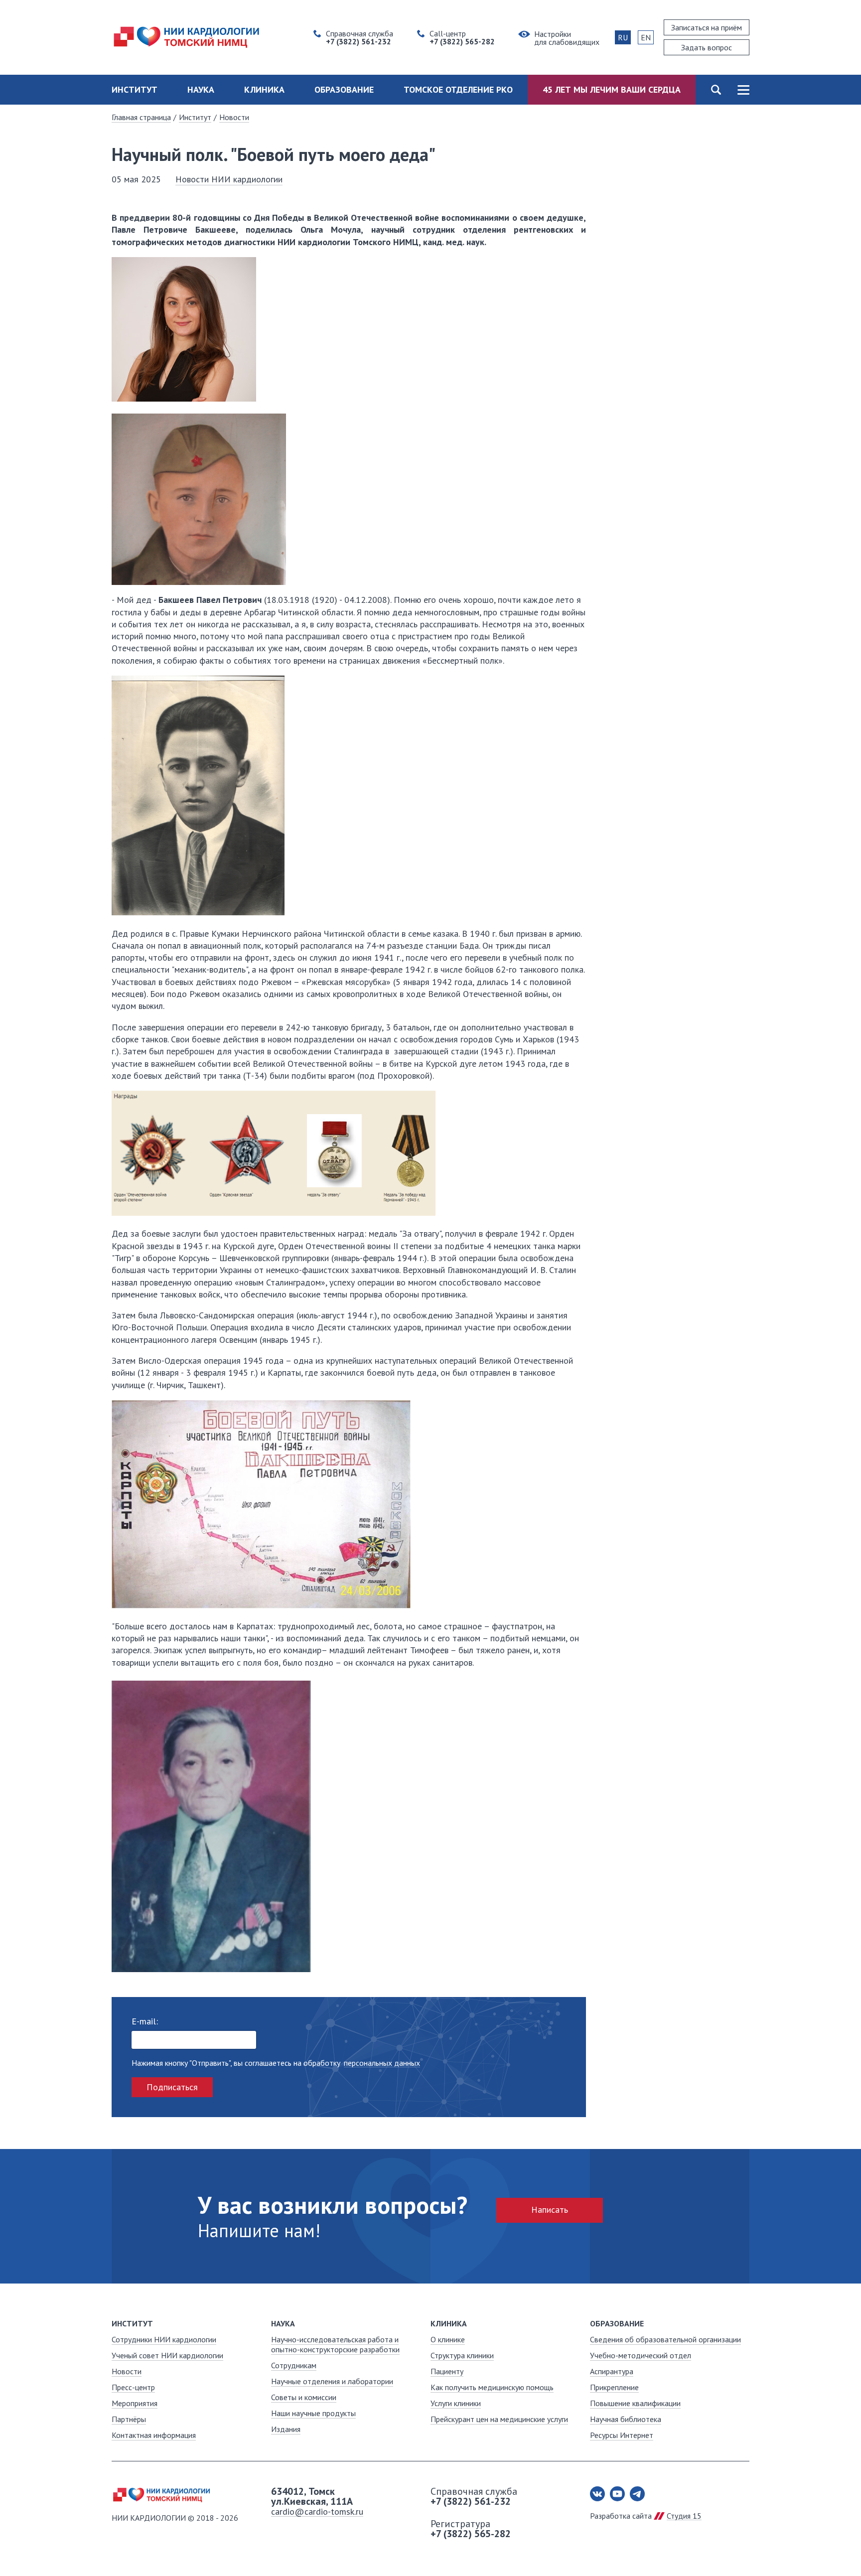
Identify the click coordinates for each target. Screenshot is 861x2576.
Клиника (264, 89)
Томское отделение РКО (458, 89)
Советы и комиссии (304, 2397)
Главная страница (141, 117)
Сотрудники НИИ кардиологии (164, 2339)
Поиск (716, 90)
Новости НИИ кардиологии (229, 179)
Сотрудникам (294, 2365)
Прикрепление (614, 2387)
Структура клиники (462, 2355)
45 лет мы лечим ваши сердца (612, 89)
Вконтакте (597, 2494)
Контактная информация (154, 2435)
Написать (550, 2210)
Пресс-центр (133, 2387)
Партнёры (129, 2419)
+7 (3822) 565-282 (471, 2534)
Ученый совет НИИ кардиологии (167, 2355)
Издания (286, 2429)
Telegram (637, 2494)
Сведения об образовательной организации (665, 2339)
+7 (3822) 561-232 (471, 2501)
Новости (234, 117)
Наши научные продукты (313, 2413)
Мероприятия (135, 2403)
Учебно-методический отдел (641, 2355)
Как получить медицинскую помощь (492, 2387)
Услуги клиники (456, 2403)
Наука (201, 89)
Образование (344, 89)
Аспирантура (612, 2371)
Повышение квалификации (635, 2403)
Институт (135, 89)
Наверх (821, 2536)
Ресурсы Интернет (622, 2435)
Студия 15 (684, 2516)
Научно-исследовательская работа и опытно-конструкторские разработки (335, 2344)
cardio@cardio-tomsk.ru (317, 2511)
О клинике (448, 2339)
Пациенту (447, 2371)
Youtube (617, 2494)
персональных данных (382, 2063)
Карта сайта (743, 90)
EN (646, 37)
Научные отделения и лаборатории (332, 2381)
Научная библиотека (626, 2419)
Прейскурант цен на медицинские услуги (499, 2419)
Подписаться (172, 2087)
